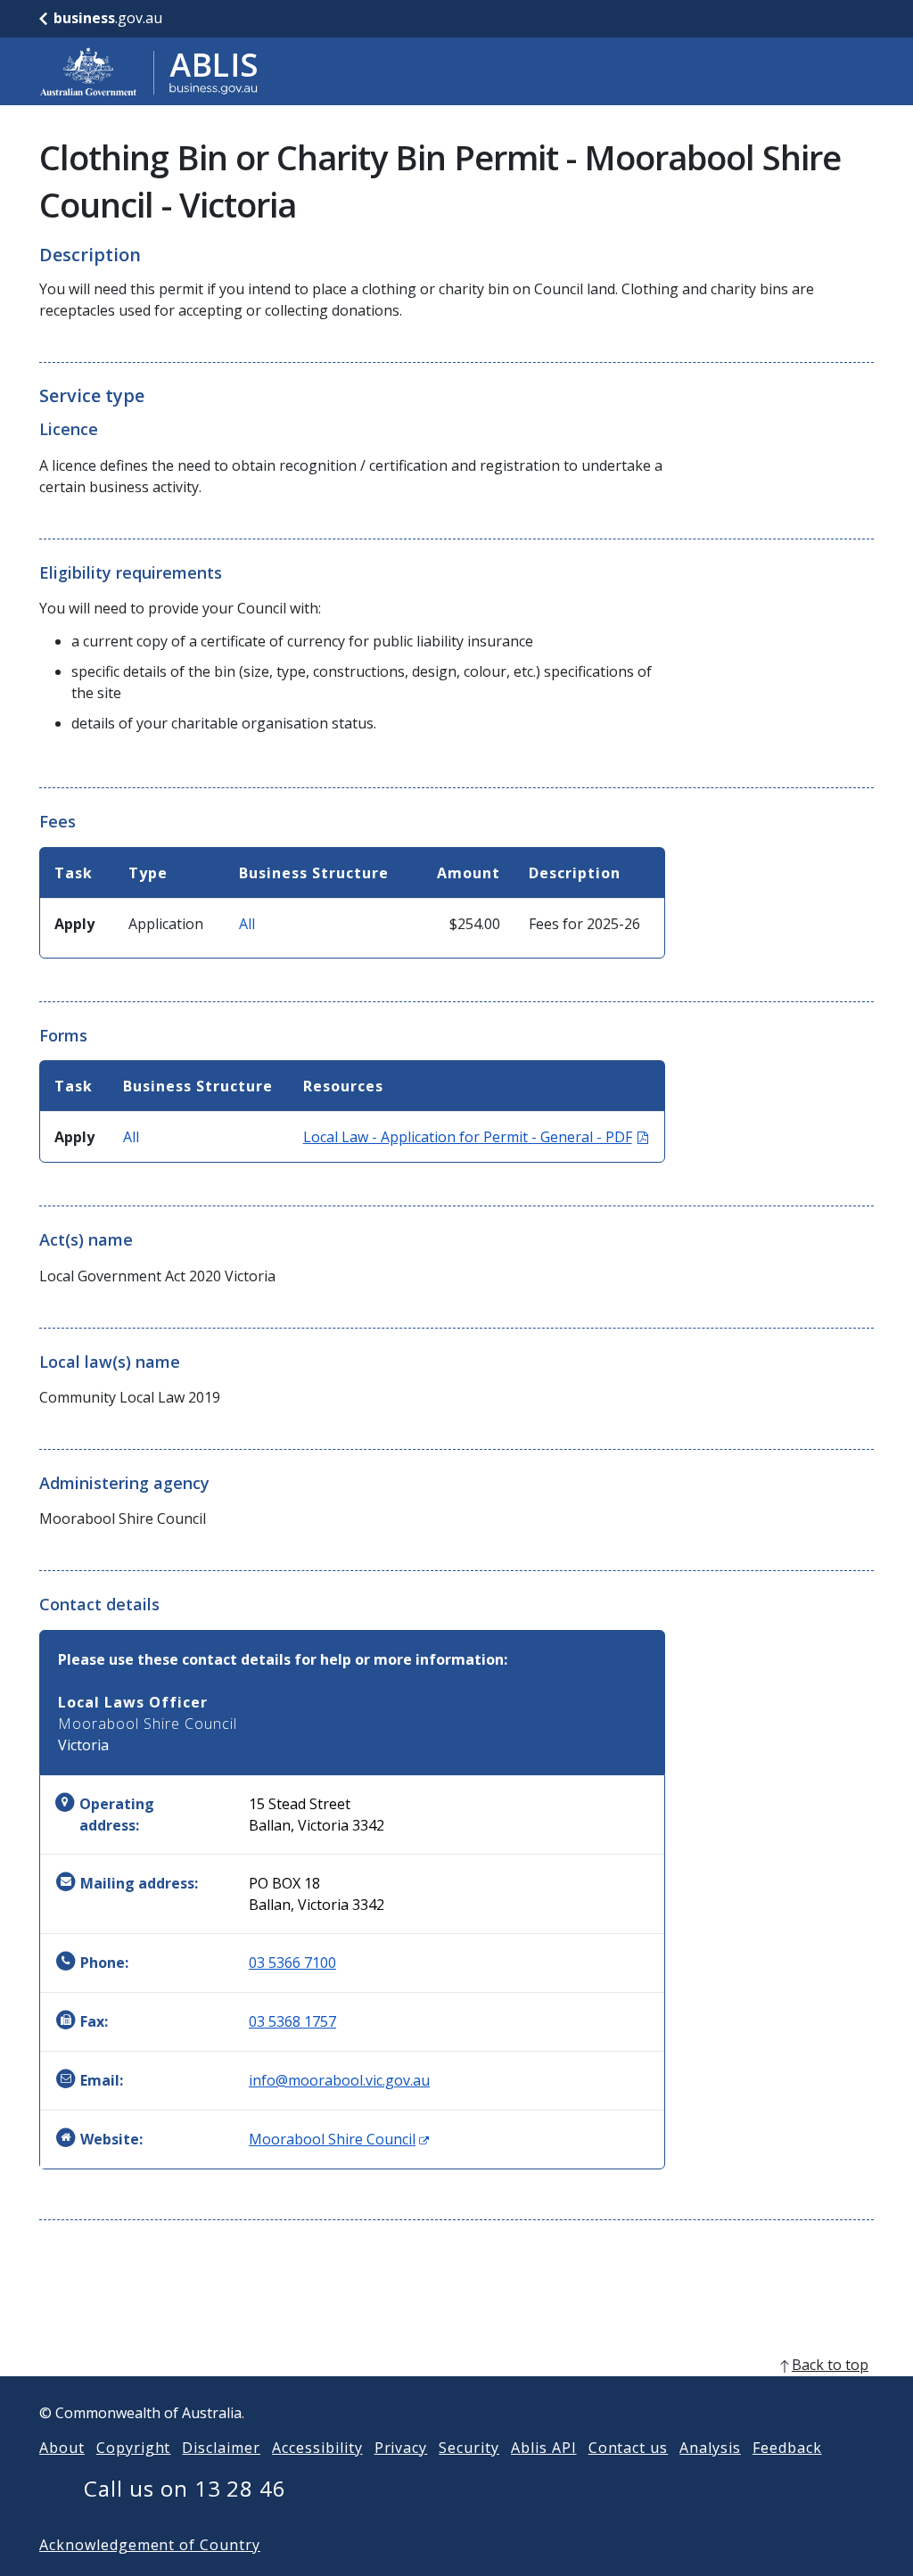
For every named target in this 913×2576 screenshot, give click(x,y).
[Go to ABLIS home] (149, 71)
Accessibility (317, 2448)
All (247, 924)
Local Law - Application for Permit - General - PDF (476, 1137)
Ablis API (544, 2448)
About (62, 2448)
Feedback (787, 2448)
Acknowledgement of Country (150, 2545)
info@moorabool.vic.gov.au (339, 2080)
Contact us (629, 2448)
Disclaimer (221, 2448)
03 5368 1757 (292, 2021)
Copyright (134, 2448)
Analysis (710, 2448)
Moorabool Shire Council (339, 2139)
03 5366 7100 (292, 1963)
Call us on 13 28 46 (185, 2488)
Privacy (401, 2448)
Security (469, 2448)
